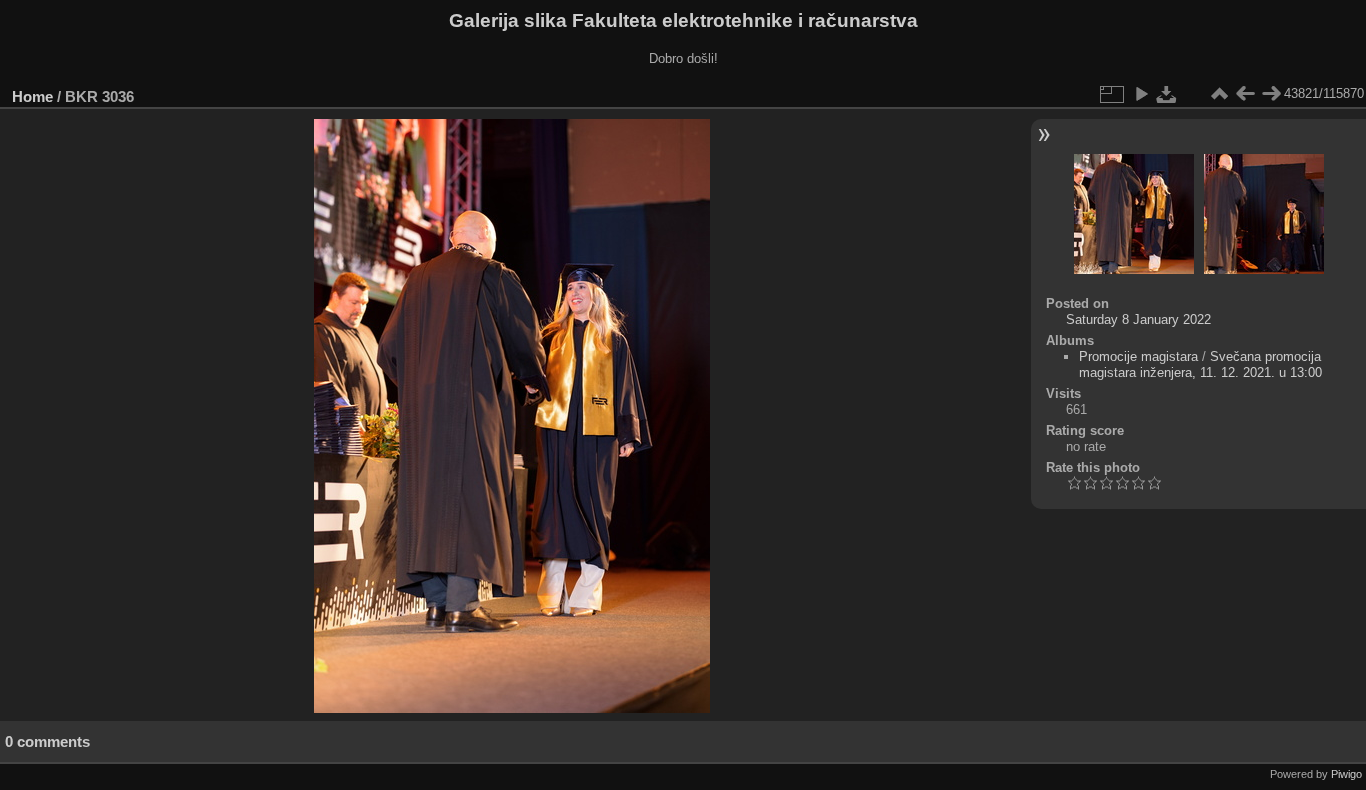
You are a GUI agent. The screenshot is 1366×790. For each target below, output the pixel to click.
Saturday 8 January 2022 (1138, 319)
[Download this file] (1167, 94)
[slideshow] (1141, 94)
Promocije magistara (1138, 356)
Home (32, 96)
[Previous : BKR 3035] (1245, 94)
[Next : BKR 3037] (1271, 94)
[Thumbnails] (1219, 94)
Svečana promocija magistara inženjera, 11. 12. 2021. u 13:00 (1200, 364)
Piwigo (1346, 774)
